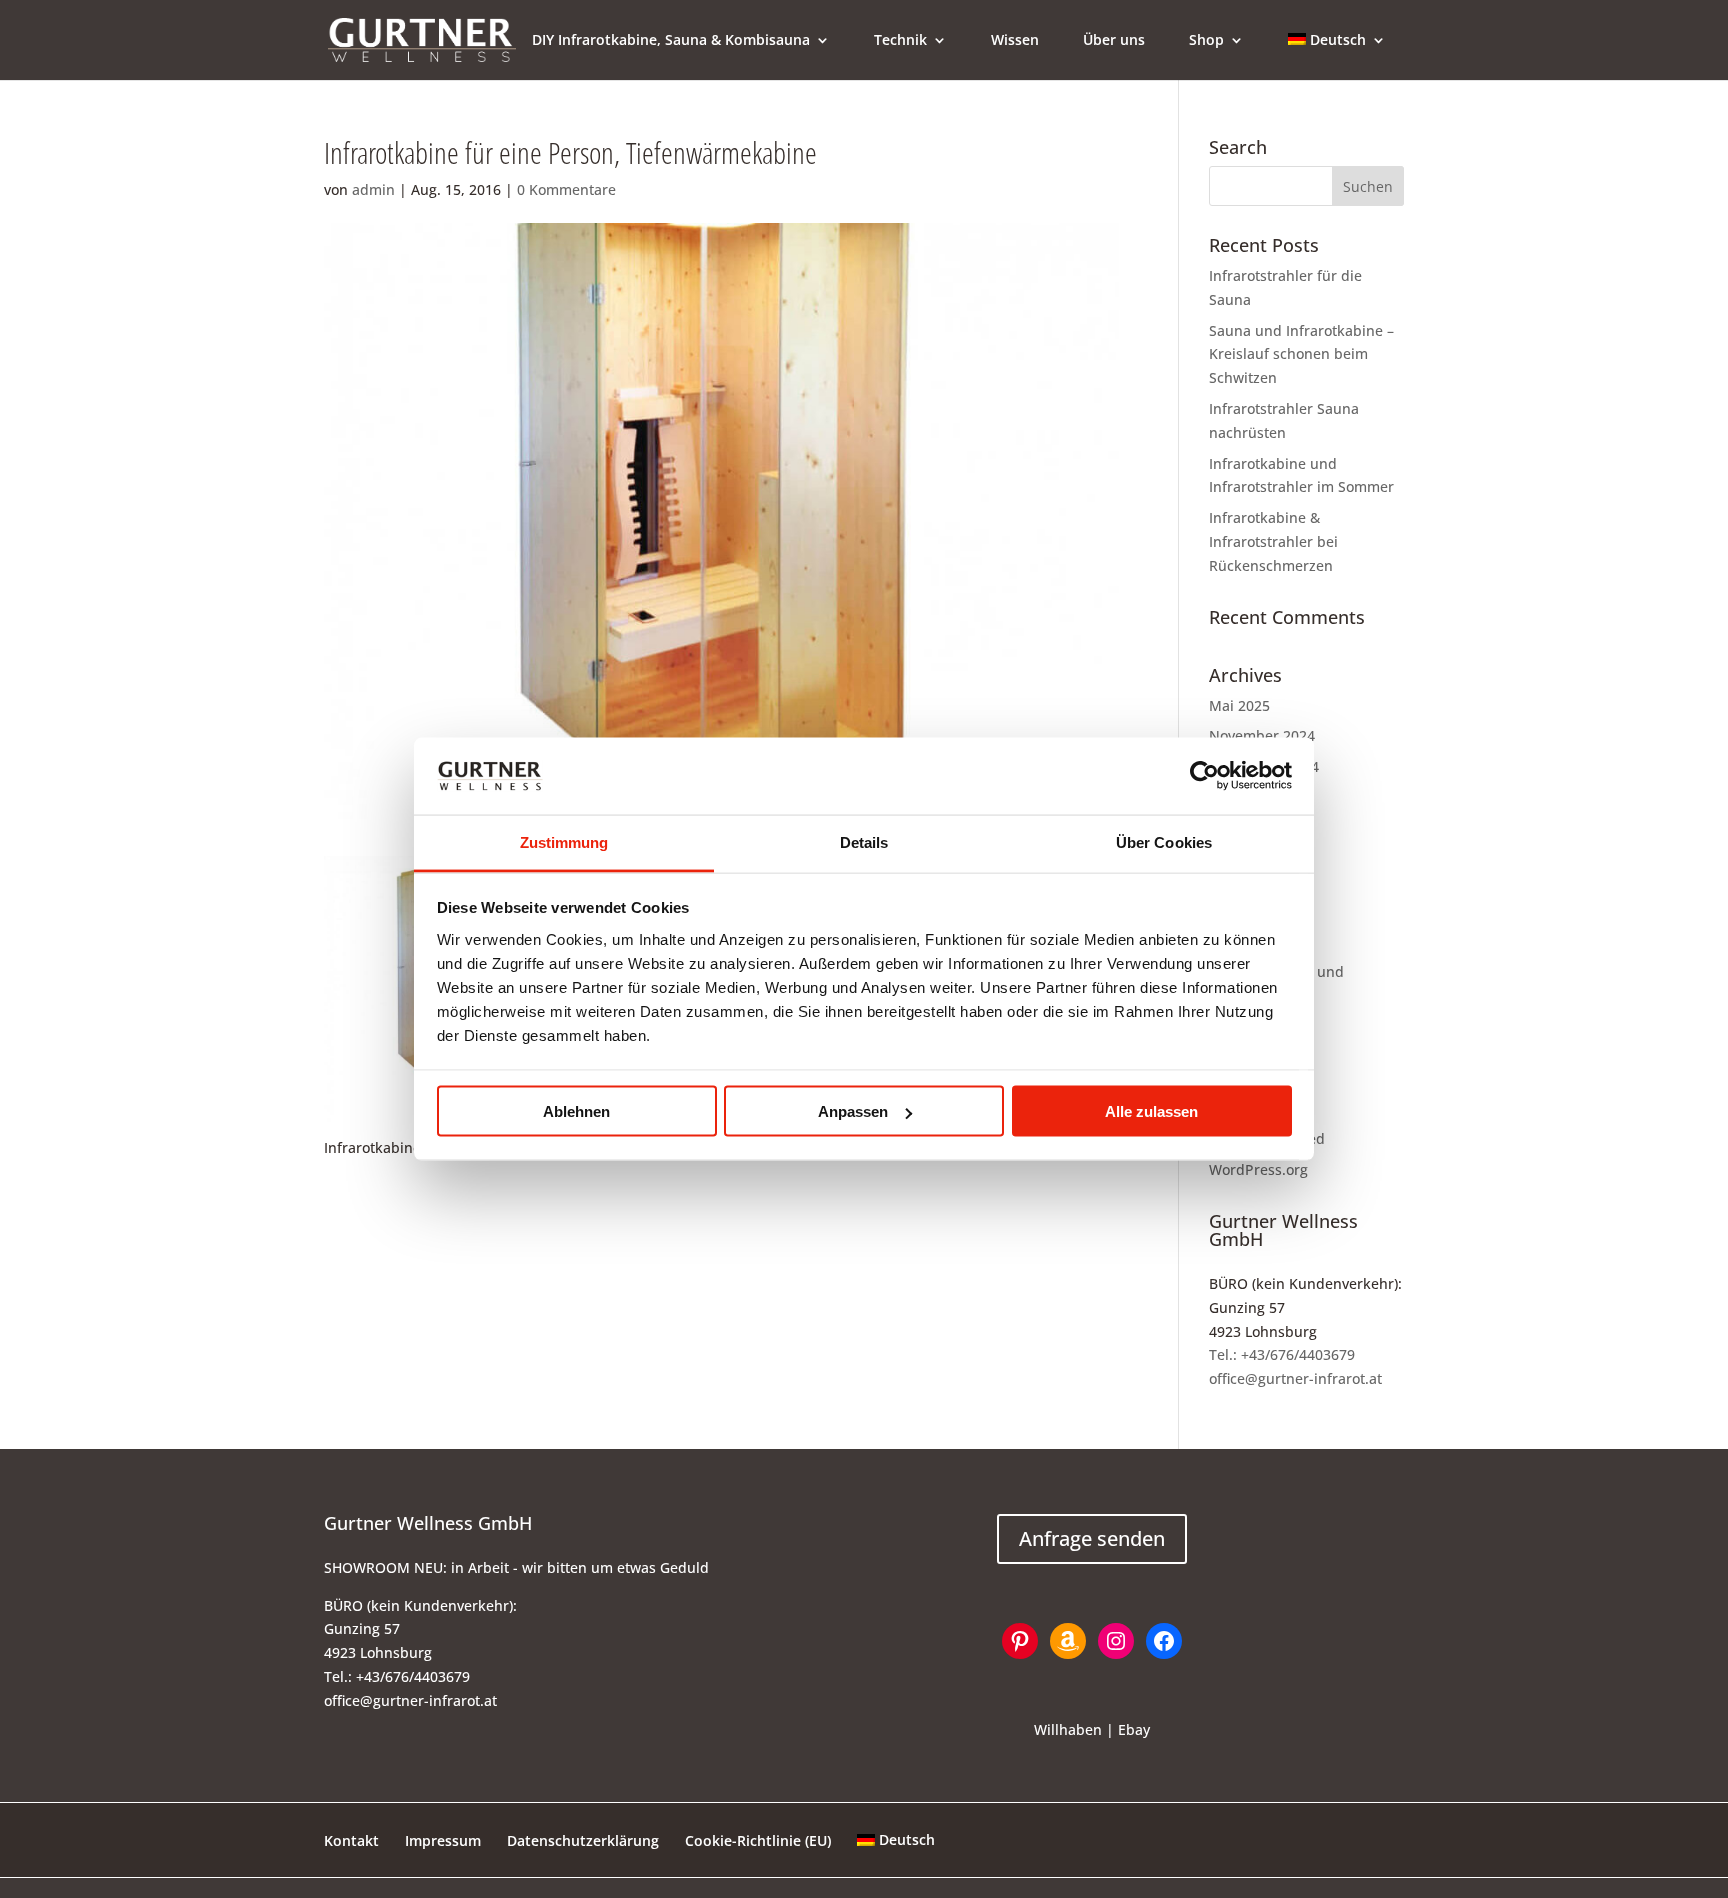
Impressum (443, 1840)
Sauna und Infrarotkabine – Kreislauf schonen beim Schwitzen (1301, 354)
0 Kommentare (566, 189)
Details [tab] (864, 841)
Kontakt (351, 1840)
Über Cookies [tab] (1164, 841)
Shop (1206, 41)
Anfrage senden (1092, 1538)
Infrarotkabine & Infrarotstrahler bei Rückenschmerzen (1273, 541)
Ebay (1134, 1729)
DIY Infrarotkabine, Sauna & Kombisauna (671, 41)
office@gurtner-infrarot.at (1295, 1378)
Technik (900, 41)
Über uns (1114, 41)
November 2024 (1262, 735)
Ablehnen (576, 1111)
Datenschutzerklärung (583, 1840)
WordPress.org (1258, 1169)
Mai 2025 (1239, 705)
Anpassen (853, 1111)
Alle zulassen (1151, 1111)
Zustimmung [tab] (564, 841)
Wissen (1015, 41)
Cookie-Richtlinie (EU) (758, 1840)
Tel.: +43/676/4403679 (1282, 1354)
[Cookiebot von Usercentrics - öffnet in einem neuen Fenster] (1204, 776)
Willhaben (1068, 1729)
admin (373, 189)
